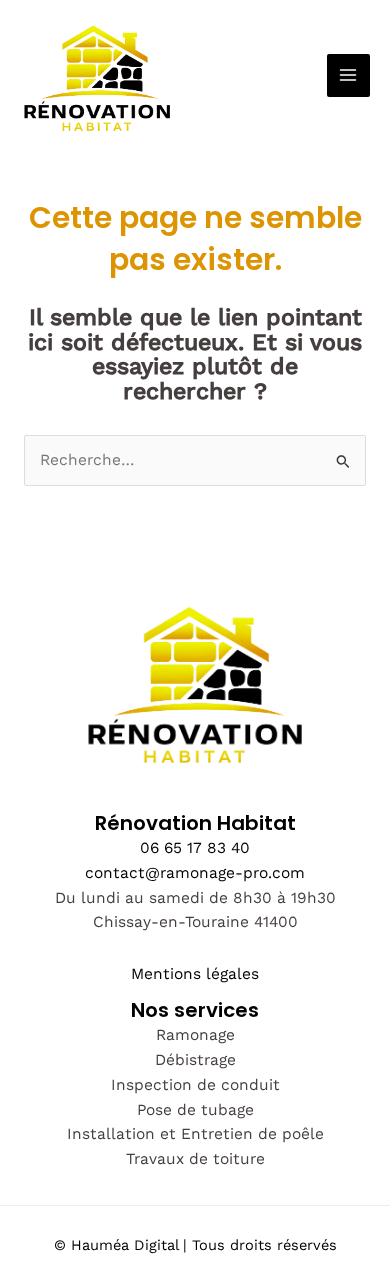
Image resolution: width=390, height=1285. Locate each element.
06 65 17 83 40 (195, 848)
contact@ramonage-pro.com (195, 873)
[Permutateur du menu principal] (348, 75)
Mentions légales (195, 974)
